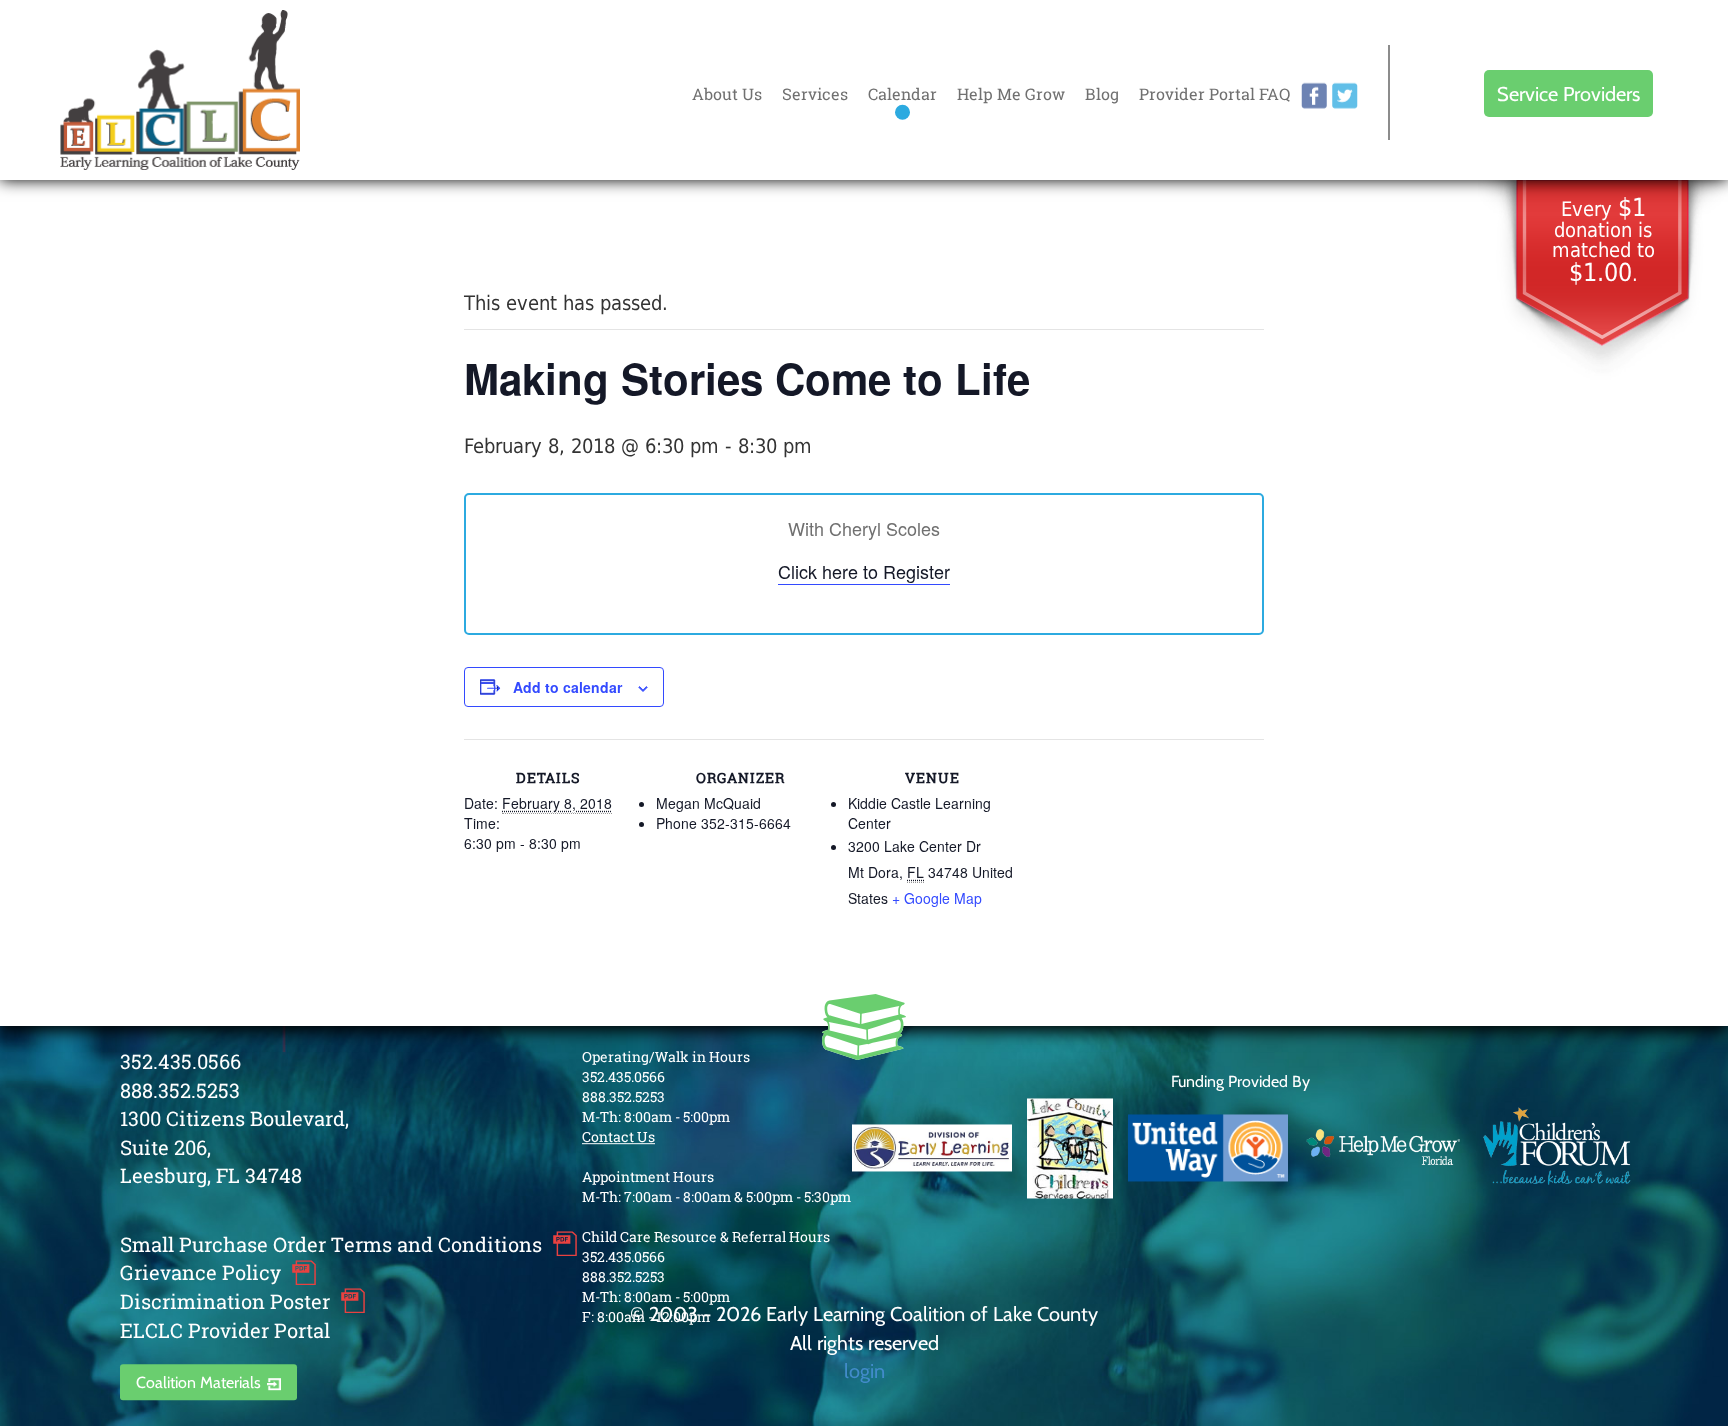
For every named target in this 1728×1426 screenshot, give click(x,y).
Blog (1102, 93)
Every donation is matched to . (1603, 241)
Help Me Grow (1011, 93)
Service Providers (1568, 93)
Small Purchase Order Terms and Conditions (331, 1244)
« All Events (509, 235)
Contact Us (618, 1136)
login (864, 1370)
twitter (1345, 96)
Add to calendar (567, 687)
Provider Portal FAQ (1214, 93)
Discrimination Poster (225, 1301)
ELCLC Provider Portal (225, 1330)
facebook (1314, 96)
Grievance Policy (200, 1273)
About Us (727, 93)
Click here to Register (864, 571)
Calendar (902, 93)
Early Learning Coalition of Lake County (180, 90)
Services (815, 93)
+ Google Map (937, 898)
